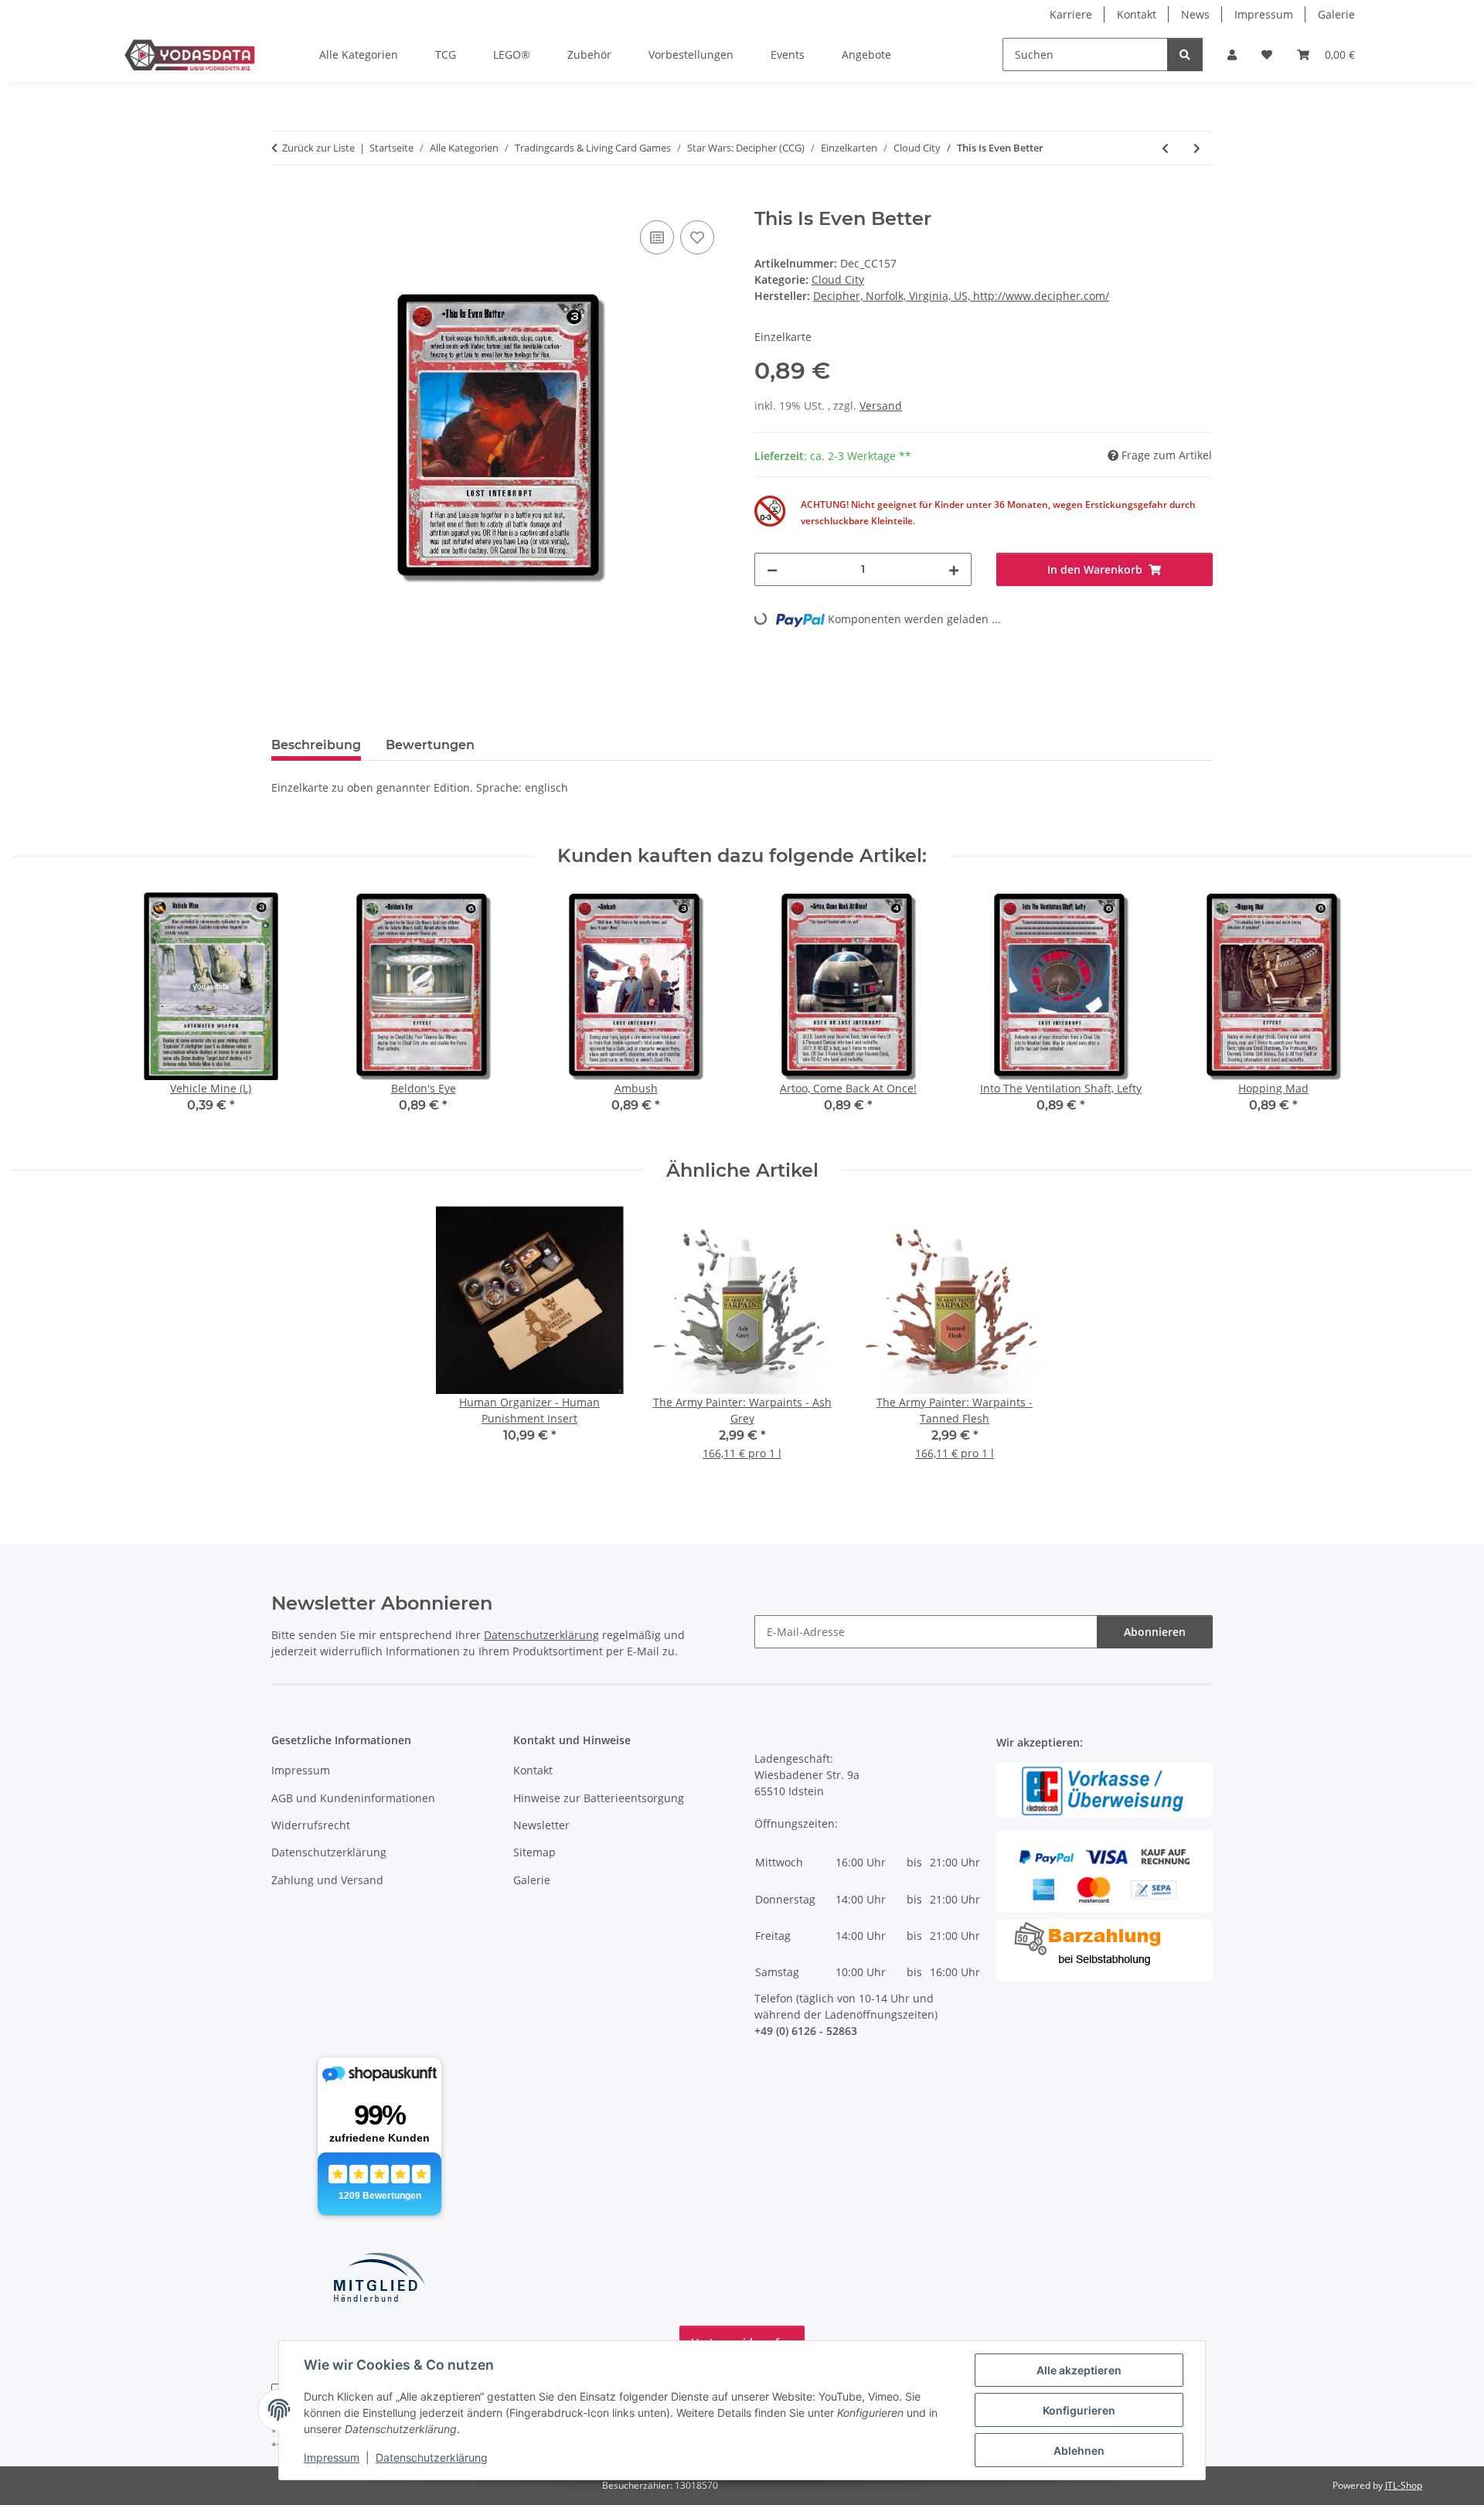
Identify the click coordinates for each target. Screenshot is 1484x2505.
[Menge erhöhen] (954, 569)
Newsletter (541, 1825)
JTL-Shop (1404, 2485)
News (1195, 14)
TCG (446, 55)
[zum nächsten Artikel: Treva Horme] (1197, 148)
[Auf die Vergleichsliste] (657, 237)
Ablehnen (1079, 2450)
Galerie (1336, 14)
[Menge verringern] (772, 569)
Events (788, 55)
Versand (881, 406)
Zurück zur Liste (318, 148)
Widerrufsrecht (311, 1825)
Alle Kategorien (359, 55)
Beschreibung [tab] (316, 745)
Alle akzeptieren (1079, 2370)
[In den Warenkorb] (284, 199)
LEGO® (512, 55)
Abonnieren (1155, 1632)
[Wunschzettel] (1267, 55)
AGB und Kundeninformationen (353, 1798)
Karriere (1071, 14)
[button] (1232, 55)
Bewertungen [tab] (430, 745)
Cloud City (838, 279)
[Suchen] (1185, 55)
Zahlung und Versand (327, 1880)
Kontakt (1137, 14)
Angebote (866, 55)
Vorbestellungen (691, 55)
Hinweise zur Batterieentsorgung (599, 1798)
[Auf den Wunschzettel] (697, 237)
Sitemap (534, 1852)
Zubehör (589, 55)
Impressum (332, 2457)
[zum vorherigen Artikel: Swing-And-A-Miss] (1165, 148)
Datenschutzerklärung (432, 2457)
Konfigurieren (1079, 2410)
